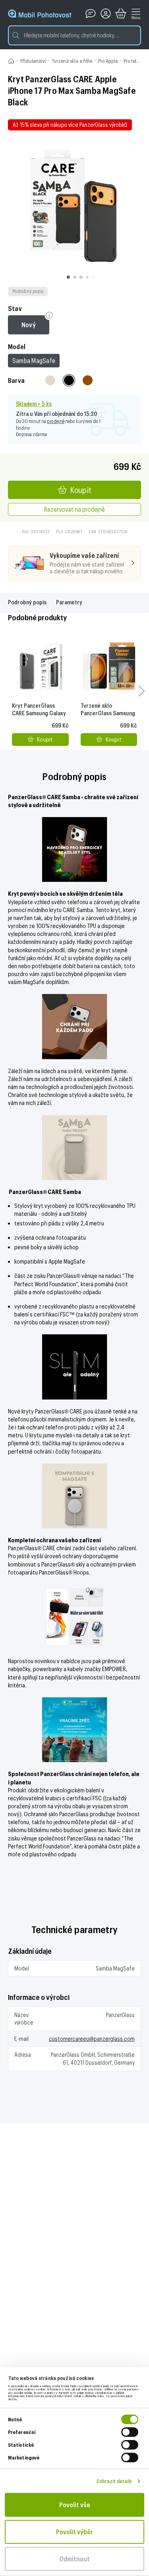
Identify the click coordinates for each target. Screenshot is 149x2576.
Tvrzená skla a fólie (72, 61)
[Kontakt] (91, 14)
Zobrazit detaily (114, 2481)
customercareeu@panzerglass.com (92, 2039)
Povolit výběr (74, 2532)
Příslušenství (33, 61)
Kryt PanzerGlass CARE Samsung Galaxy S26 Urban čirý (39, 713)
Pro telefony (136, 61)
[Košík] (121, 14)
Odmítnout (74, 2559)
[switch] (130, 2432)
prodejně (56, 421)
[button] (74, 35)
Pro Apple (108, 61)
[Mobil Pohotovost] (40, 14)
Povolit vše (75, 2505)
